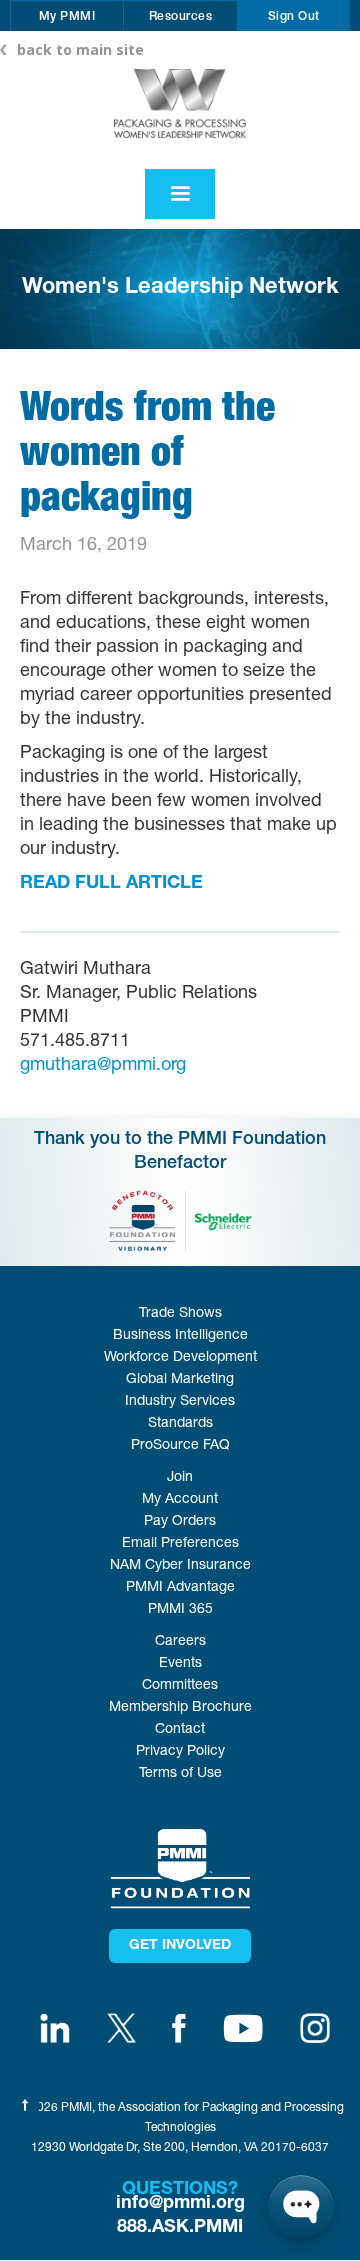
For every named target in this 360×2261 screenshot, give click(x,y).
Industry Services (180, 1402)
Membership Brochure (180, 1708)
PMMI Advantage (180, 1588)
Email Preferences (180, 1544)
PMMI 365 (180, 1610)
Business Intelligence (180, 1336)
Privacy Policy (180, 1752)
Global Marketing (180, 1380)
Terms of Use (180, 1774)
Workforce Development (180, 1358)
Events (180, 1664)
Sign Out (294, 17)
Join (180, 1478)
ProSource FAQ (180, 1446)
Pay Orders (180, 1522)
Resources (181, 17)
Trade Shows (180, 1314)
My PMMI (67, 17)
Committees (180, 1686)
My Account (180, 1500)
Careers (180, 1642)
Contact (180, 1730)
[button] (67, 16)
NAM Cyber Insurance (180, 1566)
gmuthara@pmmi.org (103, 1066)
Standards (180, 1424)
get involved (180, 1946)
